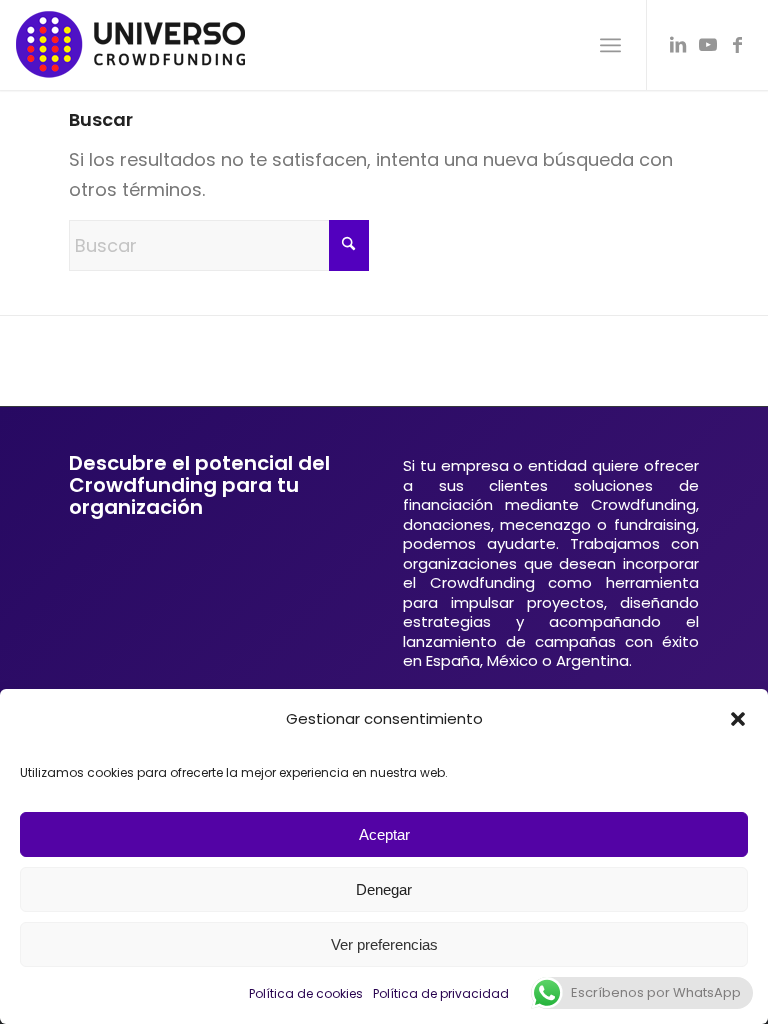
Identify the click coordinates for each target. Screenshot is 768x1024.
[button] (738, 719)
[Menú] (610, 45)
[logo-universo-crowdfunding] (130, 45)
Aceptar (384, 834)
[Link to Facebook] (738, 45)
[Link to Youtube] (708, 45)
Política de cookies (306, 993)
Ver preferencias (384, 944)
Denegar (384, 889)
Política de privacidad (441, 993)
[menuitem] (610, 45)
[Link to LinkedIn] (678, 45)
